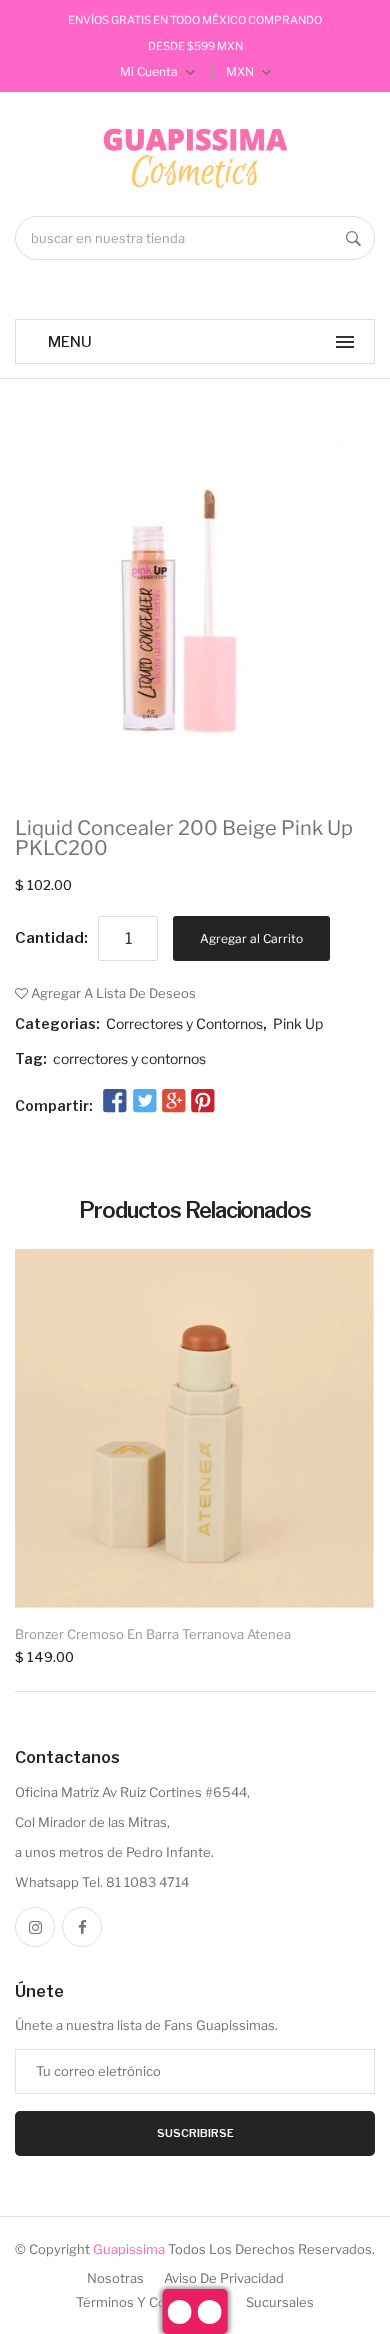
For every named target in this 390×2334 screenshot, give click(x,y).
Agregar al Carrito (251, 938)
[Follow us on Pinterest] (203, 1102)
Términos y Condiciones (151, 2302)
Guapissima (129, 2249)
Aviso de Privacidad (224, 2278)
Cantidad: (51, 938)
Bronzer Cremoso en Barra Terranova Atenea (153, 1634)
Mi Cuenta (150, 71)
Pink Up (298, 1023)
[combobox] (195, 238)
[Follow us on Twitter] (144, 1102)
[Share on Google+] (174, 1102)
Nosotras (115, 2278)
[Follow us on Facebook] (115, 1102)
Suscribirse (195, 2133)
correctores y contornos (129, 1058)
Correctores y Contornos (184, 1023)
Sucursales (280, 2302)
